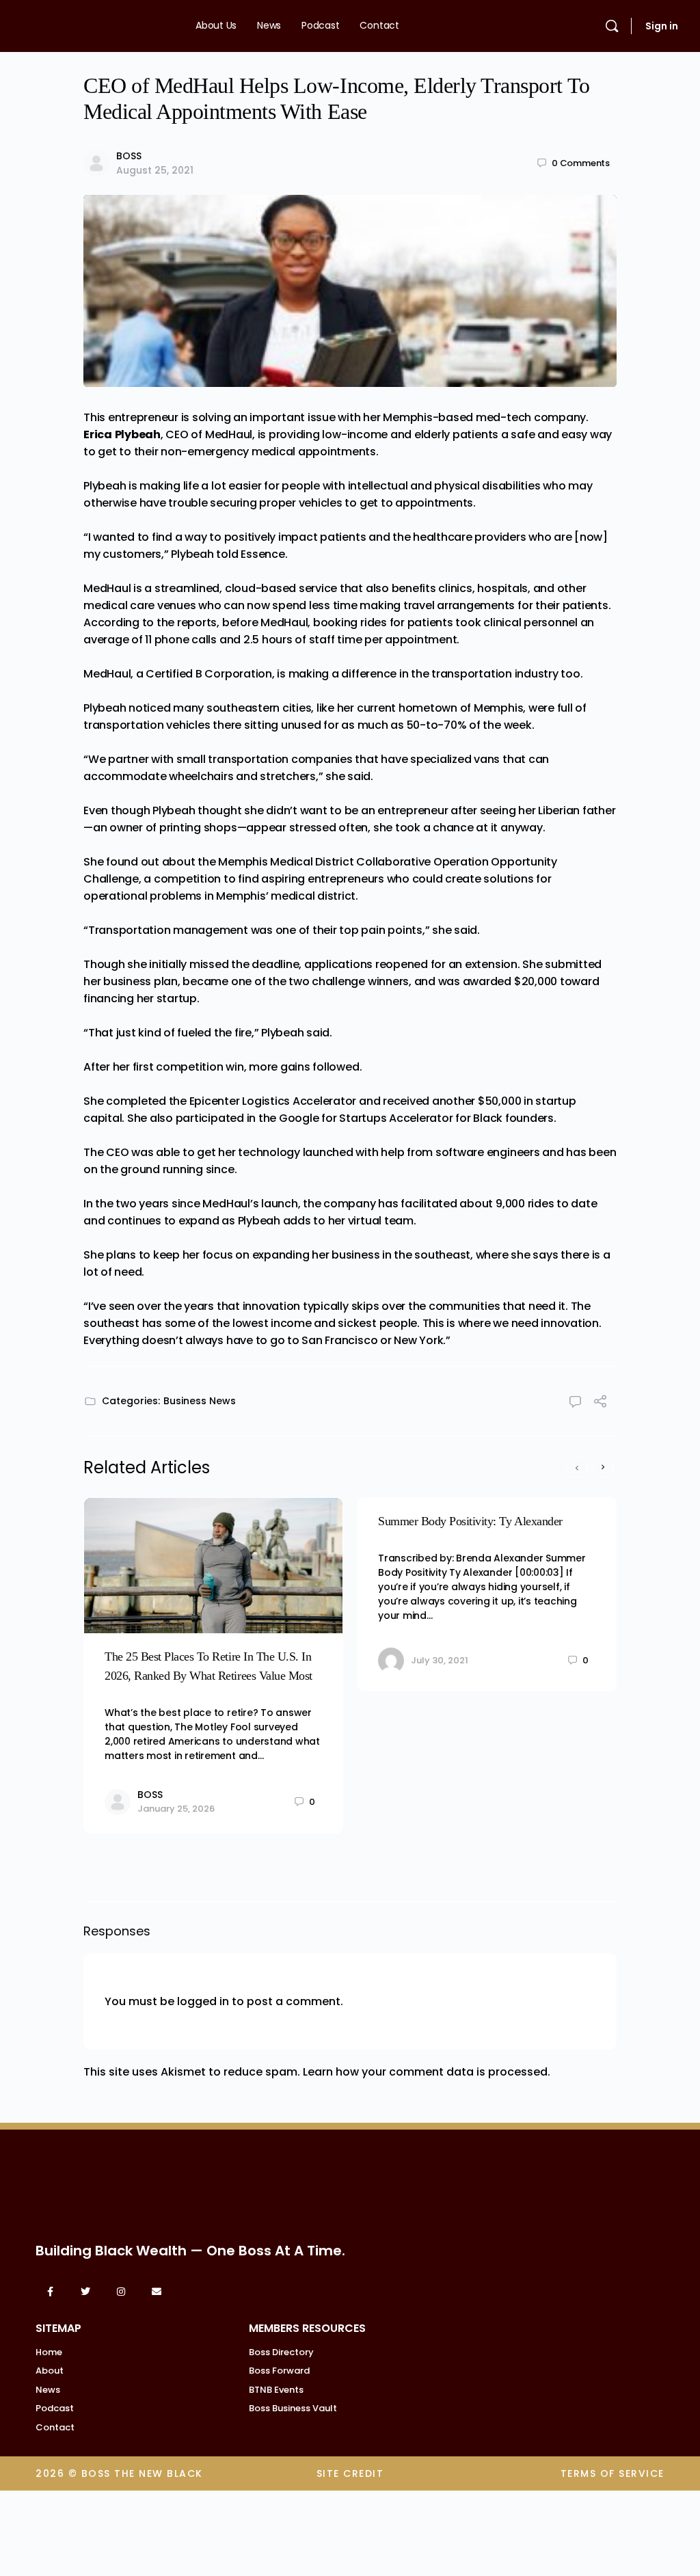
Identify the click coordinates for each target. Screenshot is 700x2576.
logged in (203, 2001)
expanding (281, 1255)
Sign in (662, 26)
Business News (200, 1401)
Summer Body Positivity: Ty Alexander (470, 1521)
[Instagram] (121, 2292)
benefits (414, 588)
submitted (573, 964)
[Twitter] (85, 2292)
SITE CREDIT (350, 2473)
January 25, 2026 (176, 1809)
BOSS (129, 156)
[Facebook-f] (50, 2292)
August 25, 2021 (155, 170)
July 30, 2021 (440, 1660)
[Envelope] (157, 2292)
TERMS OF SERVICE (612, 2473)
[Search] (612, 26)
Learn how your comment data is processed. (427, 2072)
